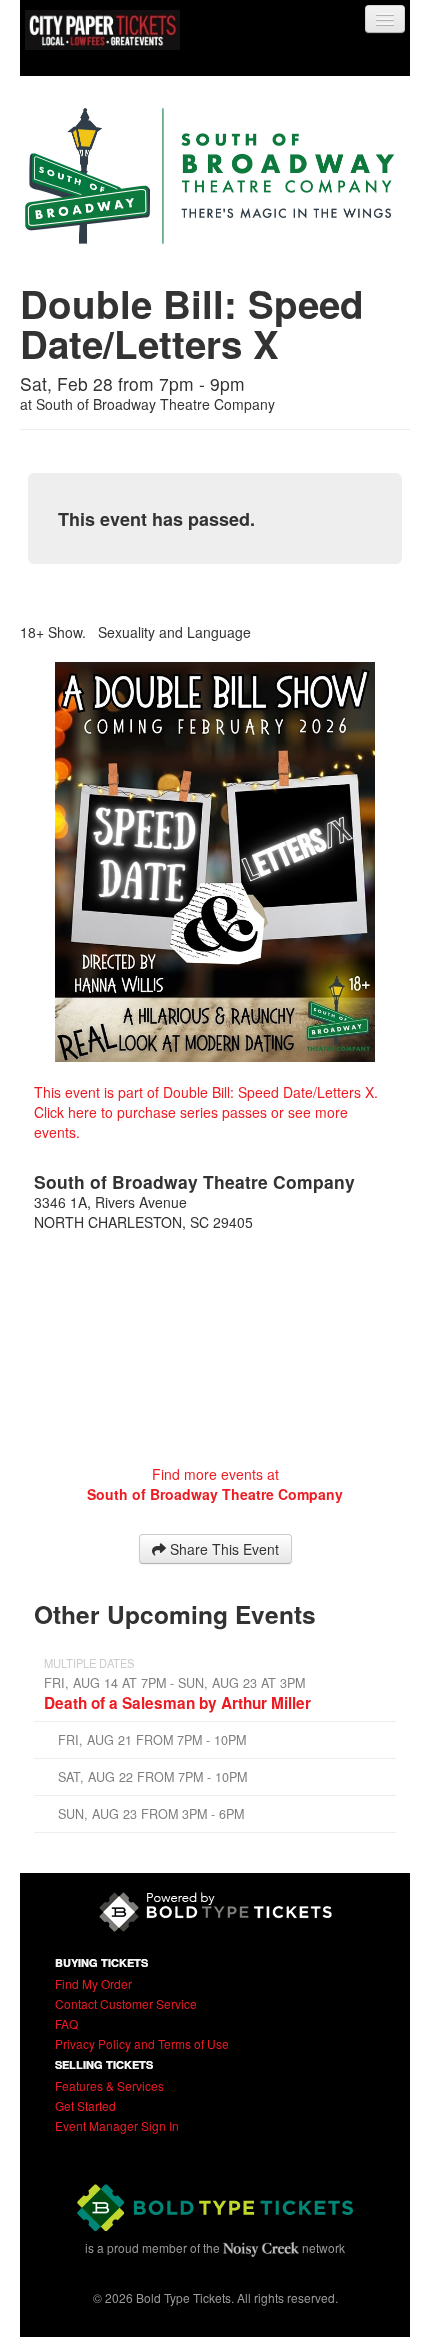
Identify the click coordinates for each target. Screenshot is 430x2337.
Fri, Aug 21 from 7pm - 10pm (152, 1740)
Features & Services (109, 2085)
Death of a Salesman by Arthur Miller (177, 1703)
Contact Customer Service (126, 2003)
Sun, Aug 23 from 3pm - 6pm (151, 1814)
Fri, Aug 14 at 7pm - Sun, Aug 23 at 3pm (174, 1683)
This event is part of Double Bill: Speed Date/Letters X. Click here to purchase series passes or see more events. (206, 1112)
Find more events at (215, 1484)
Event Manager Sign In (117, 2125)
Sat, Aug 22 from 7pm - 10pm (152, 1777)
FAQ (66, 2023)
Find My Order (93, 1983)
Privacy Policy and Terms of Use (142, 2043)
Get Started (85, 2105)
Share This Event (222, 1549)
